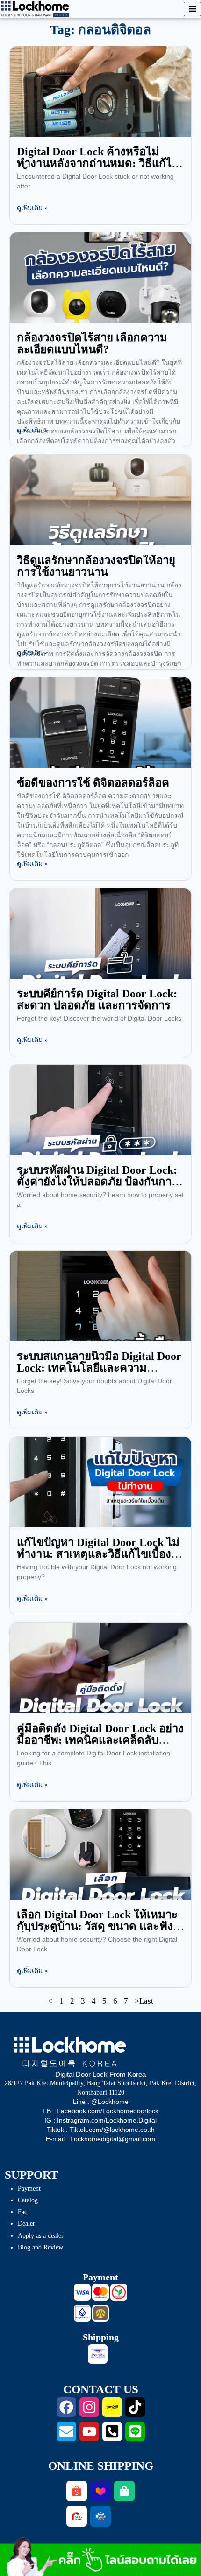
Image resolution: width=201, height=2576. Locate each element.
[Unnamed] (100, 2313)
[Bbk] (82, 2313)
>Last (144, 2001)
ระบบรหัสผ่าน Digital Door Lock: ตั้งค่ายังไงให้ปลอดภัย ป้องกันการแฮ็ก (97, 1182)
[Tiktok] (135, 2407)
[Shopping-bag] (124, 2491)
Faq (23, 2212)
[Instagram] (89, 2407)
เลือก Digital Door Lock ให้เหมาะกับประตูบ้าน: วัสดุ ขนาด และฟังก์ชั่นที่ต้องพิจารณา (97, 1926)
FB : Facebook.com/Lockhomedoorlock (100, 2111)
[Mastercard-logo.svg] (100, 2292)
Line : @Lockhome (101, 2102)
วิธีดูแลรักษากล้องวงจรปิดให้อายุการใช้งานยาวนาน (96, 566)
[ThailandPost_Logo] (98, 2354)
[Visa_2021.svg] (82, 2292)
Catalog (28, 2200)
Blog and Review (40, 2247)
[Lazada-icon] (100, 2491)
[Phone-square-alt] (112, 2431)
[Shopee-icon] (77, 2491)
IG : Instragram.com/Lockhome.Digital (100, 2120)
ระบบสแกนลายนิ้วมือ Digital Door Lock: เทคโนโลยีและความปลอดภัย (99, 1368)
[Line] (135, 2431)
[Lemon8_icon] (112, 2407)
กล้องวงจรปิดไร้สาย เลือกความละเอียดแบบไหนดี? (92, 344)
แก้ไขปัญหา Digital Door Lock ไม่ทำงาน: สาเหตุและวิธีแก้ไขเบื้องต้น (98, 1554)
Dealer (26, 2224)
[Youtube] (89, 2431)
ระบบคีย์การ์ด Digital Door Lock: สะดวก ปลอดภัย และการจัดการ (97, 999)
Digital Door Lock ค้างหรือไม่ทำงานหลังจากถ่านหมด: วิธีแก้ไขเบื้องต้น (98, 163)
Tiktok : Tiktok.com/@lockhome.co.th (101, 2130)
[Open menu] (192, 9)
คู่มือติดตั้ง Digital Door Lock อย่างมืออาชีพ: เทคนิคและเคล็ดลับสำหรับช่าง (100, 1740)
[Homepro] (100, 2516)
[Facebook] (66, 2407)
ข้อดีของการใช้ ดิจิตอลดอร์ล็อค (93, 783)
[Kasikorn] (119, 2292)
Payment (29, 2189)
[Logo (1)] (77, 2516)
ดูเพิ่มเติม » (32, 208)
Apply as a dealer (41, 2236)
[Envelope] (66, 2431)
